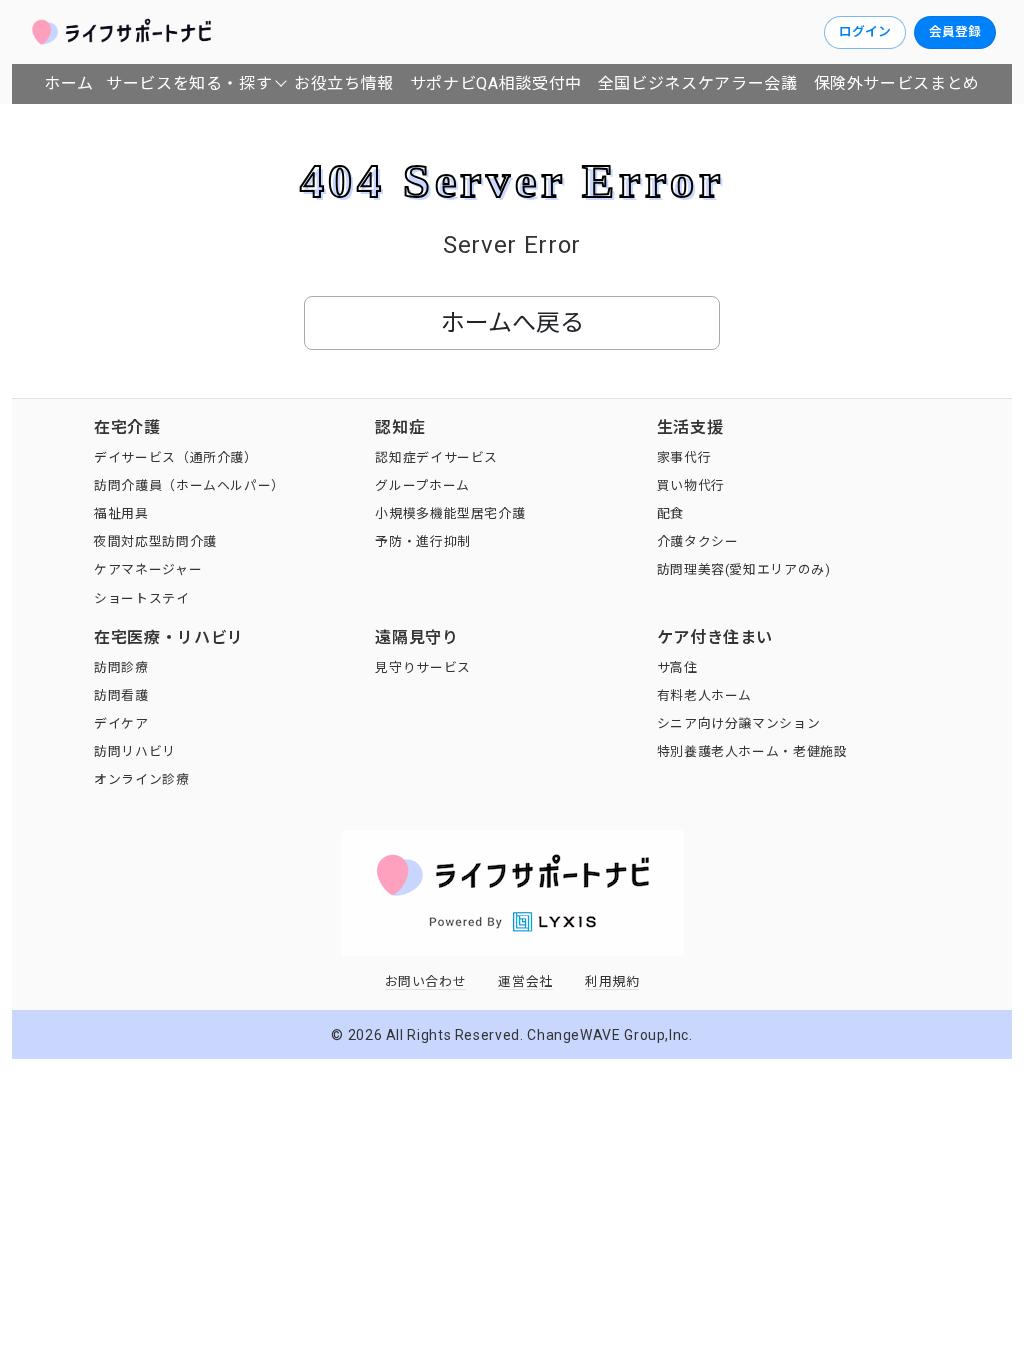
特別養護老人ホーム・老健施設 (752, 751)
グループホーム (422, 485)
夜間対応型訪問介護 (155, 541)
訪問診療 (121, 667)
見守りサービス (422, 667)
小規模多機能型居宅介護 (450, 513)
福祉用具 (121, 513)
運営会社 (525, 981)
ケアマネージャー (148, 569)
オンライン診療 (141, 779)
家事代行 (684, 457)
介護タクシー (698, 541)
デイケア (121, 723)
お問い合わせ (426, 981)
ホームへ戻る (512, 323)
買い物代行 (691, 485)
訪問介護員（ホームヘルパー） (189, 485)
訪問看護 (121, 695)
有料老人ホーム (704, 695)
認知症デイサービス (436, 457)
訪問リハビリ (135, 751)
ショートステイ (141, 598)
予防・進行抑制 (422, 541)
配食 (670, 513)
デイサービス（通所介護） (176, 457)
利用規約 (612, 981)
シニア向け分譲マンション (739, 723)
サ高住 (677, 667)
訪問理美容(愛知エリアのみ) (744, 569)
